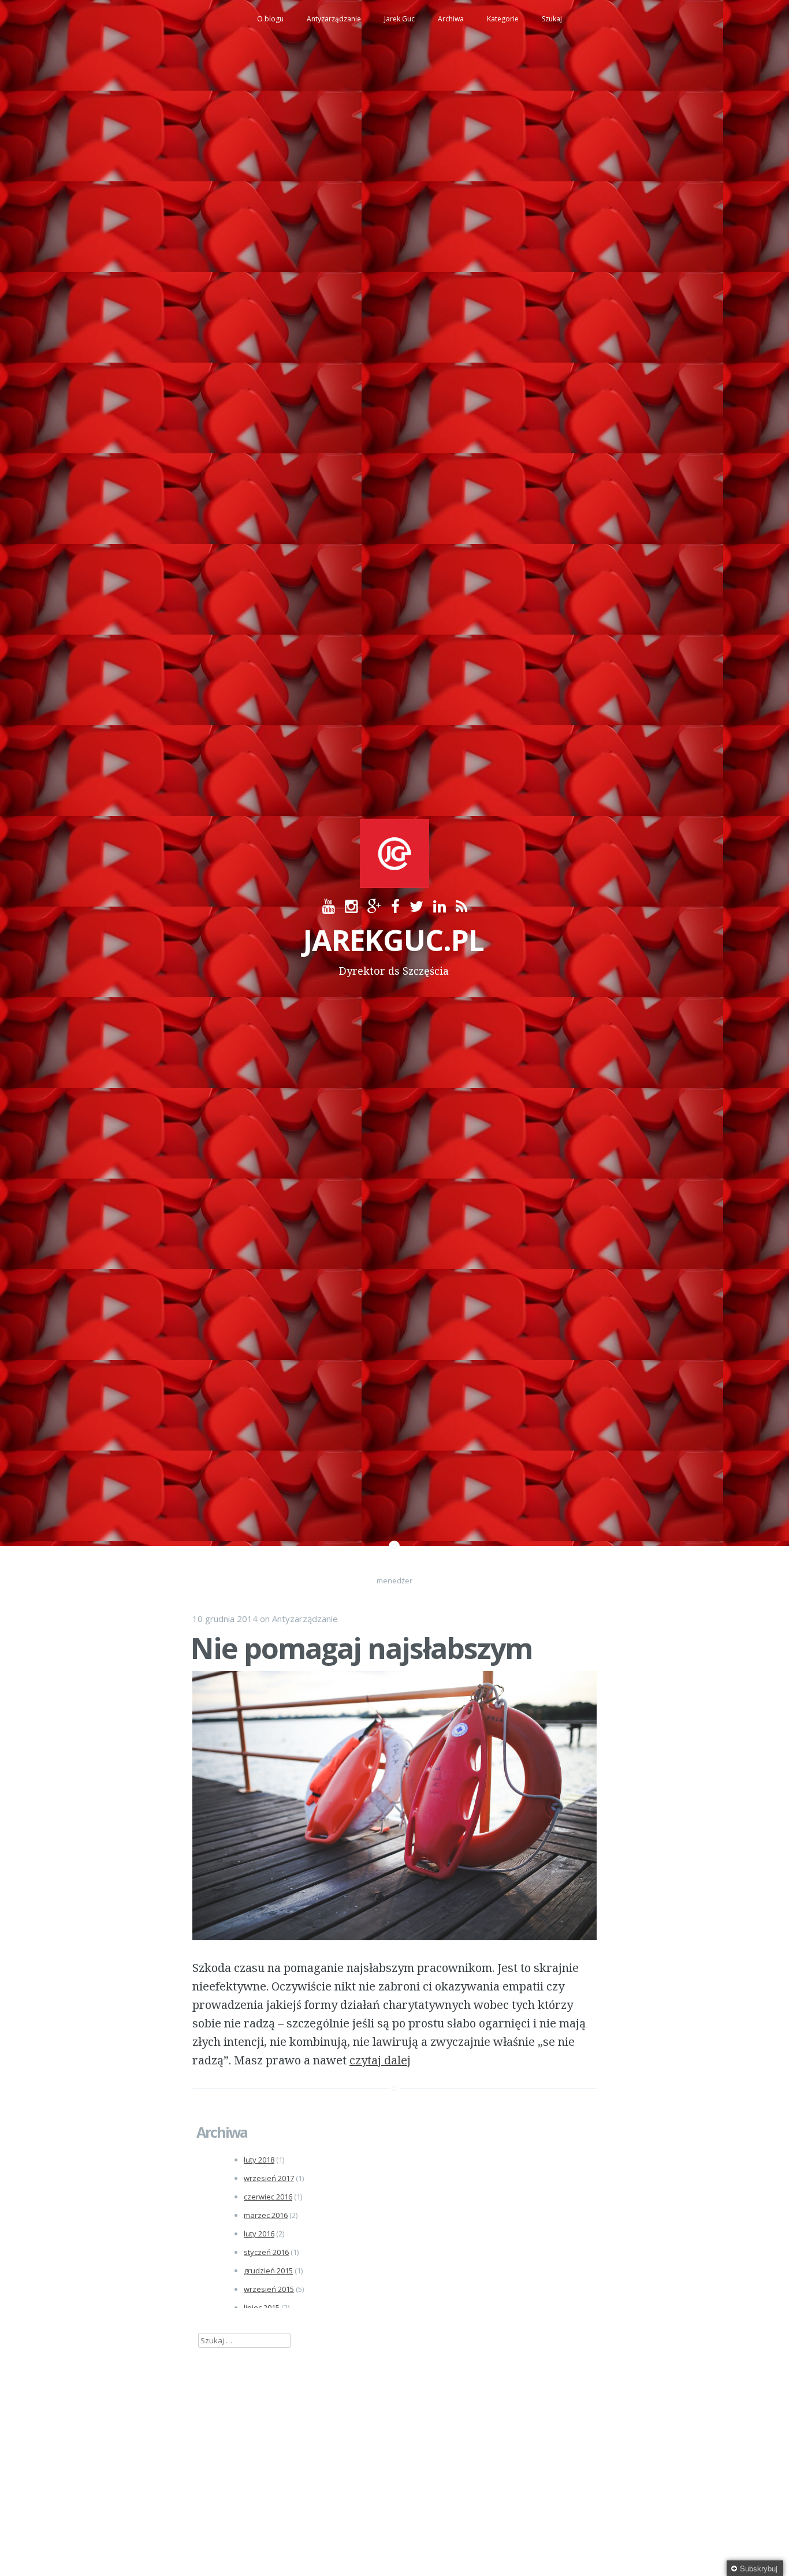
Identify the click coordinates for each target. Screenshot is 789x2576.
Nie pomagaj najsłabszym (361, 1648)
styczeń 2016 (266, 2252)
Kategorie (503, 19)
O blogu (270, 19)
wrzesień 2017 (269, 2178)
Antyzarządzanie (334, 19)
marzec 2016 (266, 2215)
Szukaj (552, 19)
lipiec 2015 (262, 2307)
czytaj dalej (380, 2060)
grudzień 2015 (268, 2271)
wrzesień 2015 (269, 2289)
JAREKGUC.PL (394, 940)
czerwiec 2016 (268, 2197)
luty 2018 (259, 2160)
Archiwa (451, 19)
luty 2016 (259, 2234)
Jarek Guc (399, 19)
